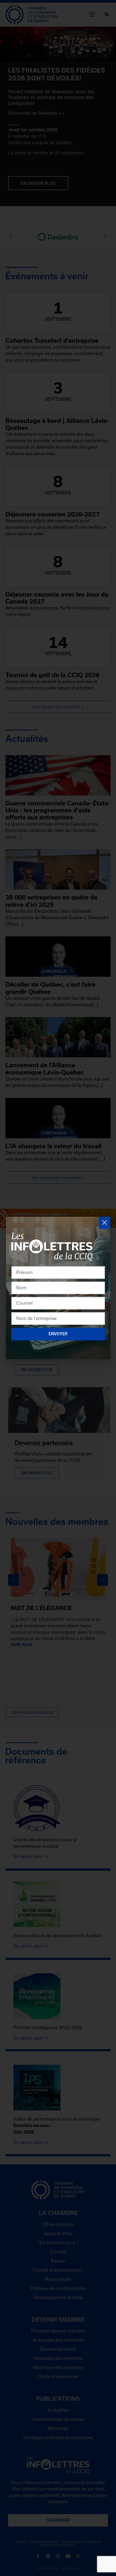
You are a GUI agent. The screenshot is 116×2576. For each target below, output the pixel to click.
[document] (58, 1288)
